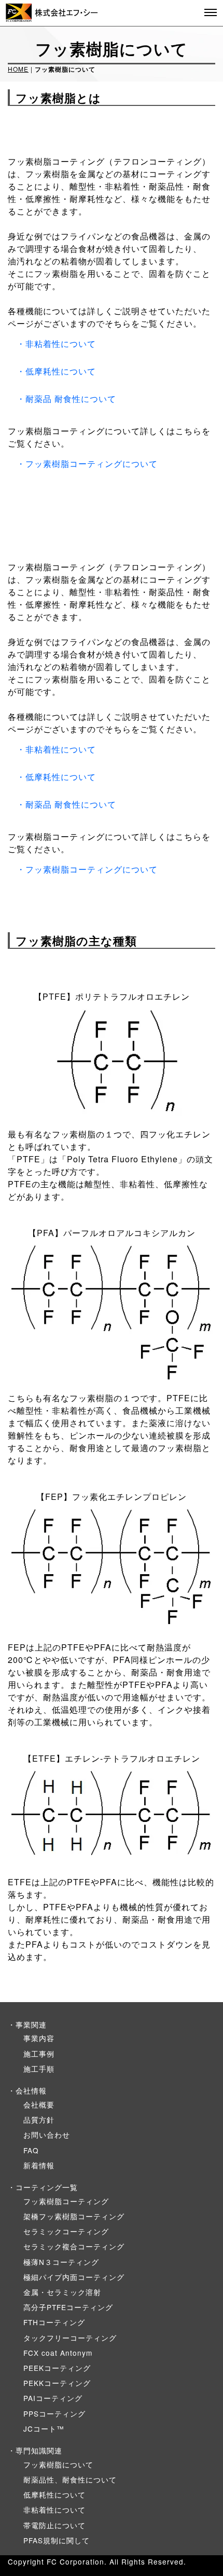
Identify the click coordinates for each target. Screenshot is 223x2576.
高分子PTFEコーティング (68, 2307)
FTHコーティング (54, 2322)
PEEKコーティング (57, 2368)
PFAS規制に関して (57, 2540)
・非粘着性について (56, 344)
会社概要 (39, 2104)
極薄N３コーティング (61, 2262)
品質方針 (39, 2119)
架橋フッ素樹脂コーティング (74, 2216)
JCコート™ (44, 2429)
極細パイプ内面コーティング (74, 2277)
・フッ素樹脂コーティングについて (87, 464)
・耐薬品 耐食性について (66, 399)
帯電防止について (54, 2525)
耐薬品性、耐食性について (70, 2479)
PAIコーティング (53, 2398)
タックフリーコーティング (70, 2338)
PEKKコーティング (57, 2383)
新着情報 (39, 2165)
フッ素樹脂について (58, 2464)
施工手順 (39, 2069)
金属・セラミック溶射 (62, 2292)
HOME (18, 69)
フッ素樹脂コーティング (66, 2201)
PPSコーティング (54, 2413)
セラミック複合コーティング (74, 2246)
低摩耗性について (54, 2494)
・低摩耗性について (56, 371)
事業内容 (39, 2038)
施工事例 (39, 2054)
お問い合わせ (47, 2135)
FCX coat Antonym (58, 2353)
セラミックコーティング (66, 2231)
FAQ (31, 2150)
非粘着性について (54, 2510)
